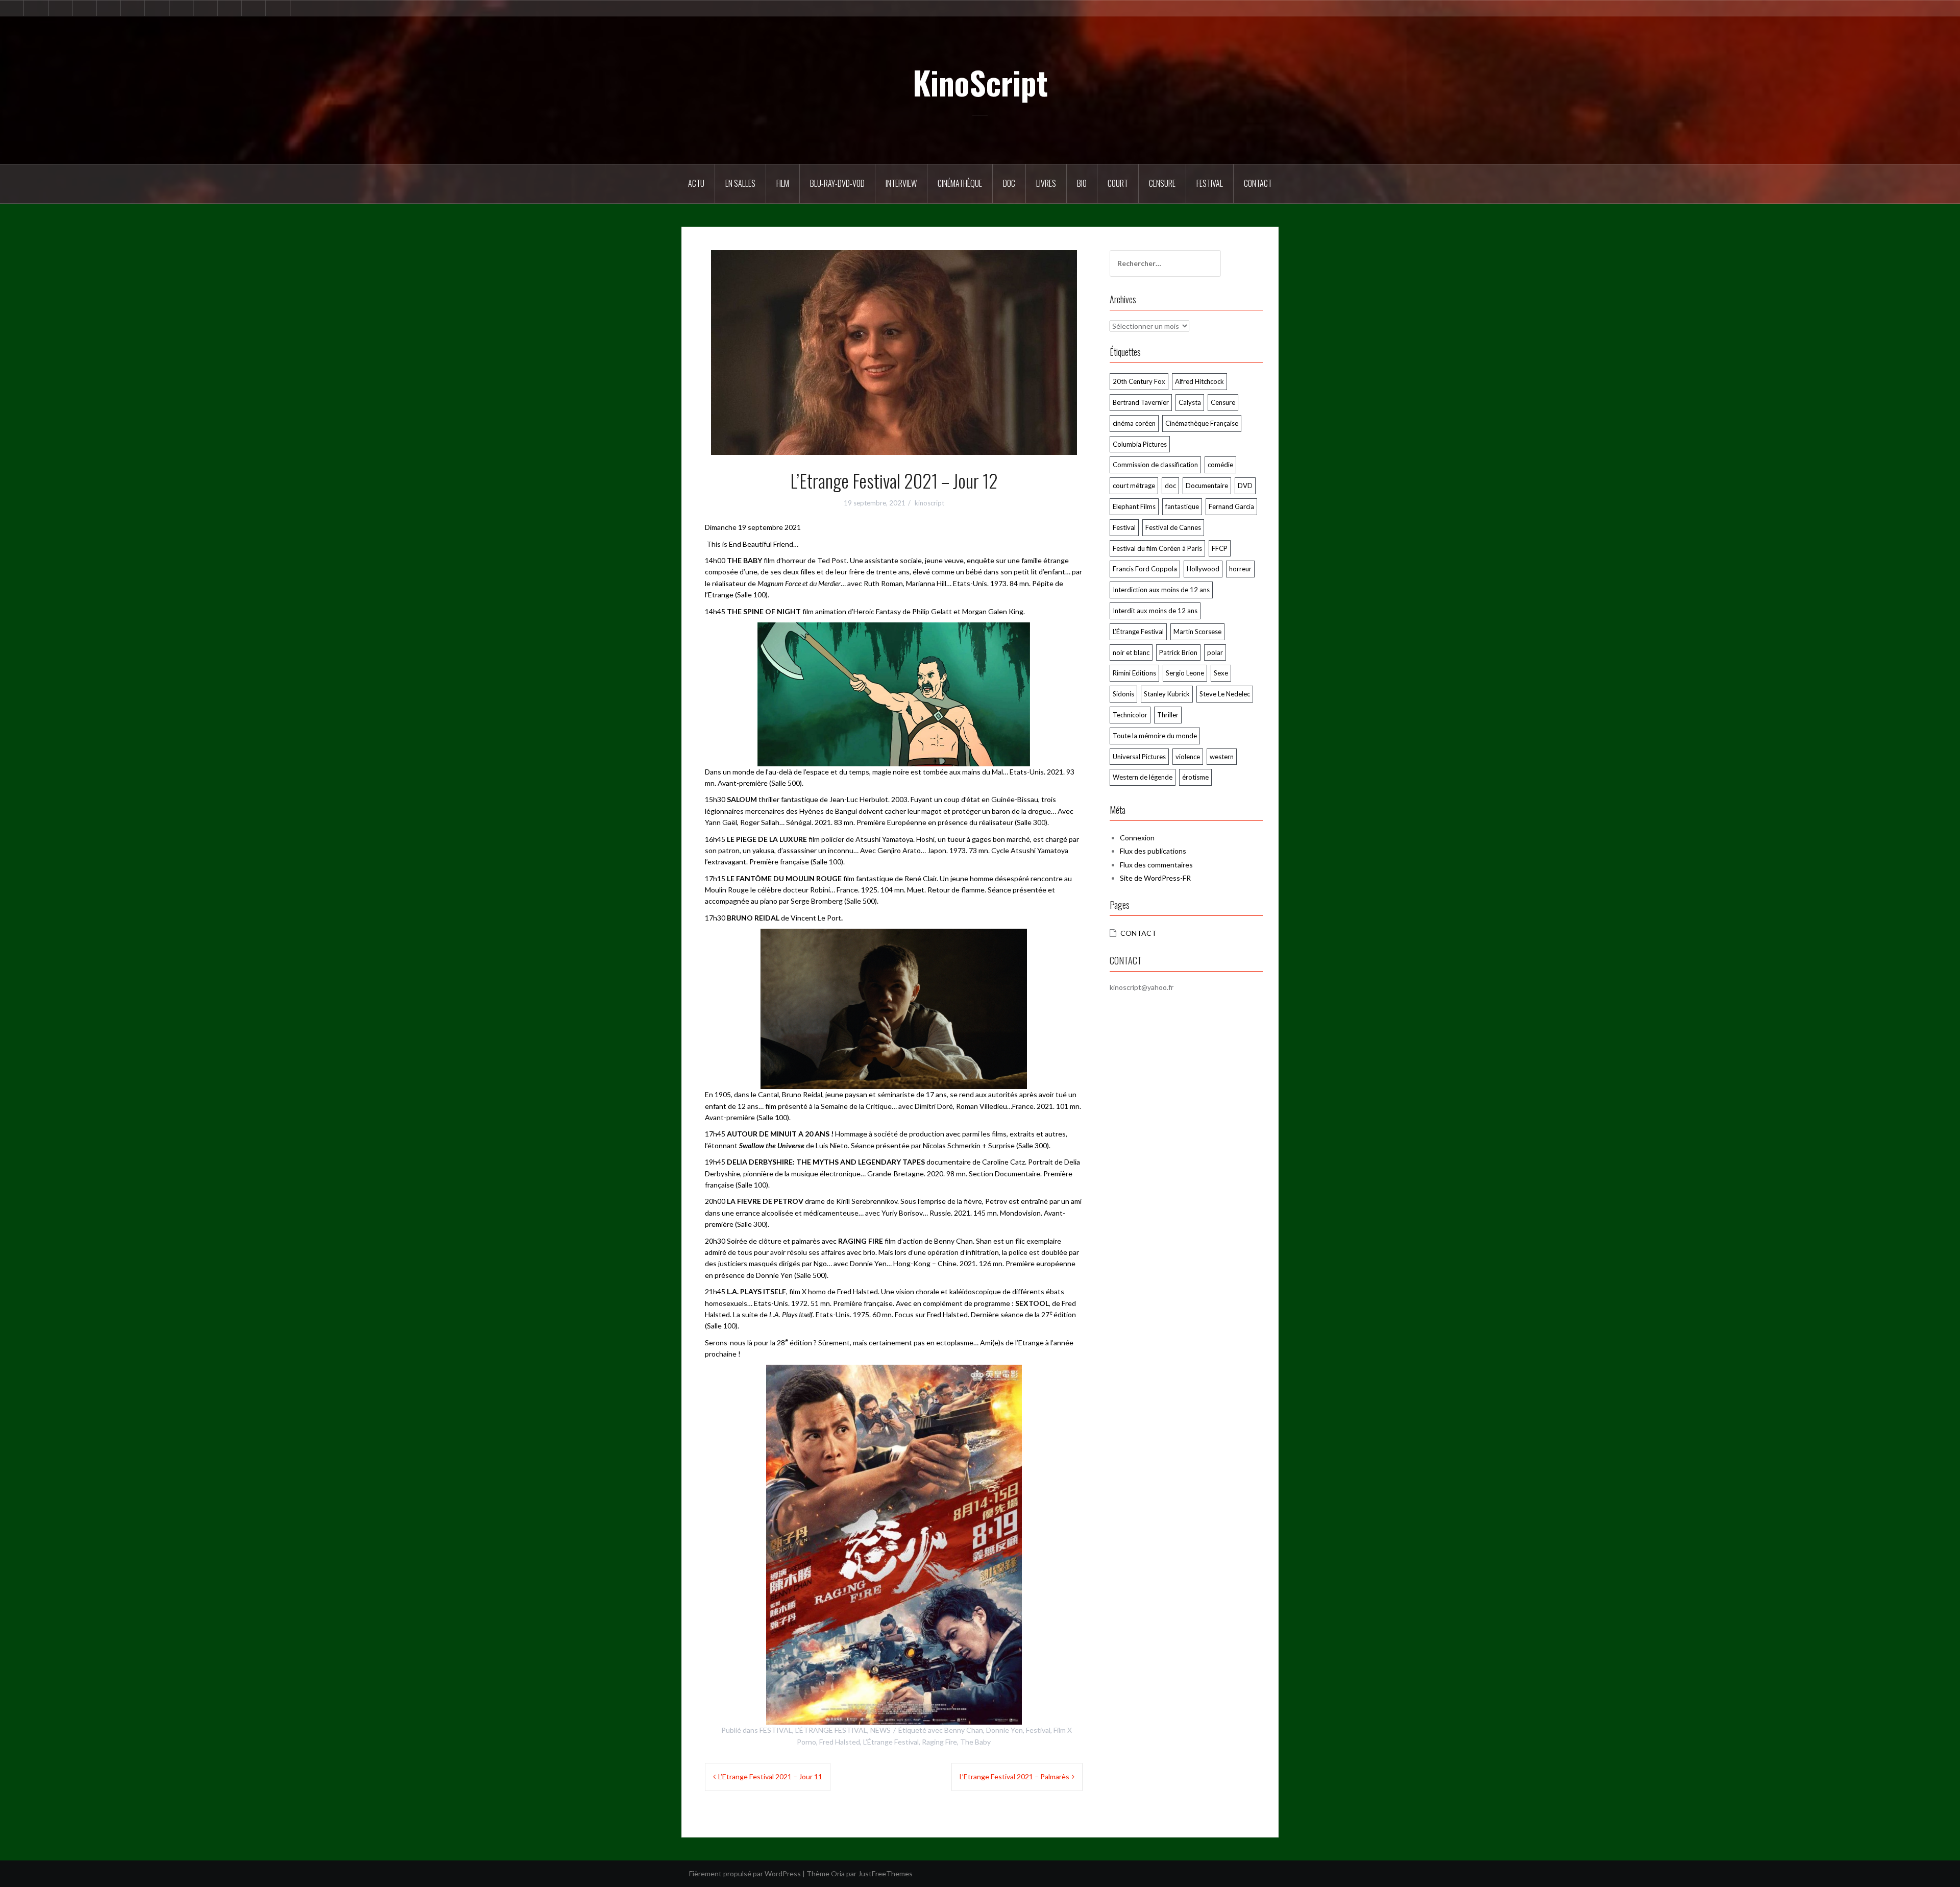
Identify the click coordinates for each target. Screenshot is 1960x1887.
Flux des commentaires (1156, 865)
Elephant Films (1134, 506)
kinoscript (929, 503)
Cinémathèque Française (1202, 423)
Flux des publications (1153, 851)
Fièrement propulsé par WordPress (745, 1873)
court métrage (1134, 486)
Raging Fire (939, 1742)
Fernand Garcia (1231, 506)
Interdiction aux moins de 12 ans (1161, 590)
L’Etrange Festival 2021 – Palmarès (1014, 1776)
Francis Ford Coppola (1145, 569)
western (1222, 757)
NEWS (880, 1730)
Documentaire (1207, 486)
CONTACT (1138, 933)
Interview (901, 183)
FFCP (1220, 548)
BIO (1082, 183)
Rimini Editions (1134, 673)
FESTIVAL (776, 1730)
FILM (783, 183)
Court (1118, 183)
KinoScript (980, 82)
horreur (1240, 569)
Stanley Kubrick (1167, 694)
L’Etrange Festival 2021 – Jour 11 (770, 1776)
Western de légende (1143, 777)
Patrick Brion (1178, 652)
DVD (1245, 486)
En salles (740, 183)
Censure (1162, 183)
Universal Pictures (1139, 757)
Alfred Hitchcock (1199, 381)
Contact (1258, 183)
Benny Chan (964, 1730)
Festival (1210, 183)
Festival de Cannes (1173, 527)
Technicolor (1130, 715)
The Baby (975, 1742)
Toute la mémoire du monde (1155, 736)
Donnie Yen (1004, 1730)
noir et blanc (1131, 652)
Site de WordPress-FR (1155, 878)
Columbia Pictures (1140, 444)
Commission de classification (1155, 465)
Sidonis (1123, 694)
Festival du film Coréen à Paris (1157, 548)
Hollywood (1203, 569)
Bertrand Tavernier (1141, 402)
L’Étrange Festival (891, 1742)
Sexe (1221, 673)
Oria (838, 1873)
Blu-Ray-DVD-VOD (837, 183)
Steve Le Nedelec (1225, 694)
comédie (1220, 465)
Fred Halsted (840, 1742)
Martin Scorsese (1197, 632)
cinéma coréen (1134, 423)
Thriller (1168, 715)
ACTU (696, 183)
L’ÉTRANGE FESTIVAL (831, 1730)
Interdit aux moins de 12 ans (1155, 611)
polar (1215, 652)
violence (1188, 757)
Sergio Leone (1185, 673)
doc (1170, 486)
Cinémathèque (960, 183)
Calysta (1190, 402)
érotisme (1195, 777)
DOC (1009, 183)
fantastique (1182, 506)
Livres (1046, 183)
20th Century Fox (1139, 381)
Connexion (1137, 838)
